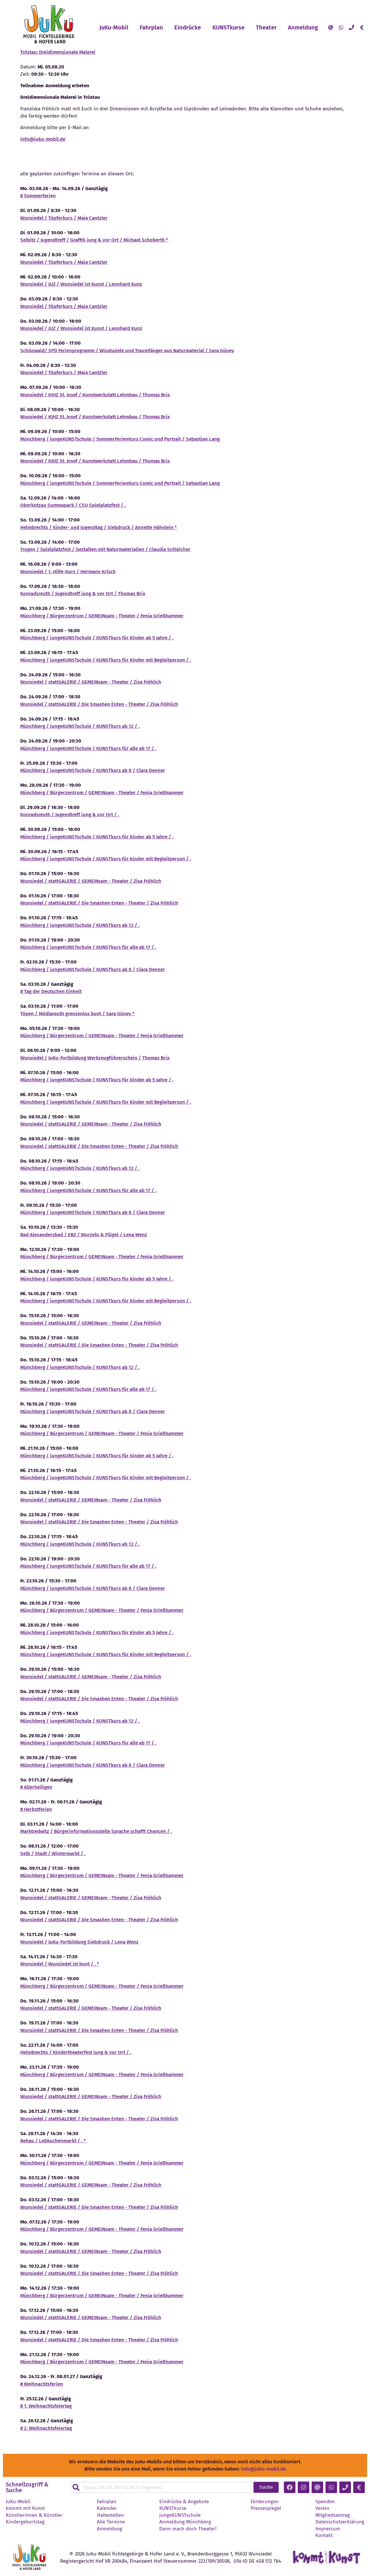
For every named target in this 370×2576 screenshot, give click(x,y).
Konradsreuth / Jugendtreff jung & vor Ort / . (70, 815)
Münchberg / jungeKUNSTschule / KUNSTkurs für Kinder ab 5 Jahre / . (97, 638)
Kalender (107, 2508)
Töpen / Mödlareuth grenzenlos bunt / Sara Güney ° (78, 1014)
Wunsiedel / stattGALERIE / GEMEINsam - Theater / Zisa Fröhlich (91, 682)
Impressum (328, 2529)
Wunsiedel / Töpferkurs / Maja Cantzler (64, 218)
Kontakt (324, 2536)
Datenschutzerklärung (340, 2522)
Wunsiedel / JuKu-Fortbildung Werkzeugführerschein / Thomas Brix (95, 1058)
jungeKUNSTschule (180, 2515)
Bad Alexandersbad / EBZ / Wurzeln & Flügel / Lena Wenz (84, 1235)
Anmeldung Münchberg (185, 2522)
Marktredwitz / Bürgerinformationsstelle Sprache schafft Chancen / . (96, 1831)
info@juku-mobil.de (43, 139)
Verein (322, 2508)
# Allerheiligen (36, 1787)
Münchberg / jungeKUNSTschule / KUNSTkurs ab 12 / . (80, 726)
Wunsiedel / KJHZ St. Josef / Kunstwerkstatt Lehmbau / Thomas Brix (95, 395)
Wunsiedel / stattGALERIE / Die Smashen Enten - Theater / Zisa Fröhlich (99, 704)
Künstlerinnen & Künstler (34, 2515)
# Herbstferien (36, 1809)
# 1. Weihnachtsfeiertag (46, 2406)
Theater (266, 27)
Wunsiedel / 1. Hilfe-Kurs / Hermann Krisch (68, 572)
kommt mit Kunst (25, 2508)
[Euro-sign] (362, 27)
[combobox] (161, 2487)
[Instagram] (304, 2487)
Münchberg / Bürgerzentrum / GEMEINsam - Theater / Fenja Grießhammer (102, 616)
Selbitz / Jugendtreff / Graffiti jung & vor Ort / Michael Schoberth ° (94, 240)
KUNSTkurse (229, 27)
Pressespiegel (266, 2508)
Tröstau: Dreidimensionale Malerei (58, 52)
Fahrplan (151, 27)
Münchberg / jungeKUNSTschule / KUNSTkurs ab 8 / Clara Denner (93, 770)
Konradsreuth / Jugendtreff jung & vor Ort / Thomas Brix (83, 594)
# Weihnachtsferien (42, 2384)
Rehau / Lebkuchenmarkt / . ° (53, 2141)
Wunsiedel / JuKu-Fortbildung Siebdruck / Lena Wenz (79, 1942)
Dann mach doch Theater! (188, 2529)
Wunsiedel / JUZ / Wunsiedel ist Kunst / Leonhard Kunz (81, 284)
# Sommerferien (38, 196)
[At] (331, 27)
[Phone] (351, 27)
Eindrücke (188, 27)
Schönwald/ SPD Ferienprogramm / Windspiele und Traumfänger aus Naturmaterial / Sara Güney (127, 351)
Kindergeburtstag (25, 2522)
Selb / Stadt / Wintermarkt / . (53, 1854)
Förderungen (265, 2502)
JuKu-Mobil (114, 27)
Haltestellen (110, 2515)
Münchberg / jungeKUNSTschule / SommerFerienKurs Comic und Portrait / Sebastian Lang (120, 439)
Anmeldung (303, 27)
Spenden (325, 2502)
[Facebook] (290, 2487)
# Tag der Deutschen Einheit (51, 991)
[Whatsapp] (341, 27)
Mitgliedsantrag (333, 2515)
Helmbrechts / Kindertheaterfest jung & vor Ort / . (76, 2052)
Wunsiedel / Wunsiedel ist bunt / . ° (60, 1964)
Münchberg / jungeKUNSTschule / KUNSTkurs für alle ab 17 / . (88, 748)
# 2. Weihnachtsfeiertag (46, 2428)
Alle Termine (111, 2522)
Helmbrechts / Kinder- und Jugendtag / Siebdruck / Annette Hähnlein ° (99, 527)
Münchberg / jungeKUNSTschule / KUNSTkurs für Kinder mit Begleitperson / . (106, 660)
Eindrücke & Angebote (184, 2502)
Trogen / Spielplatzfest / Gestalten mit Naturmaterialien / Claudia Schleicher (105, 549)
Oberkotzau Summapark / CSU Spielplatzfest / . (73, 505)
